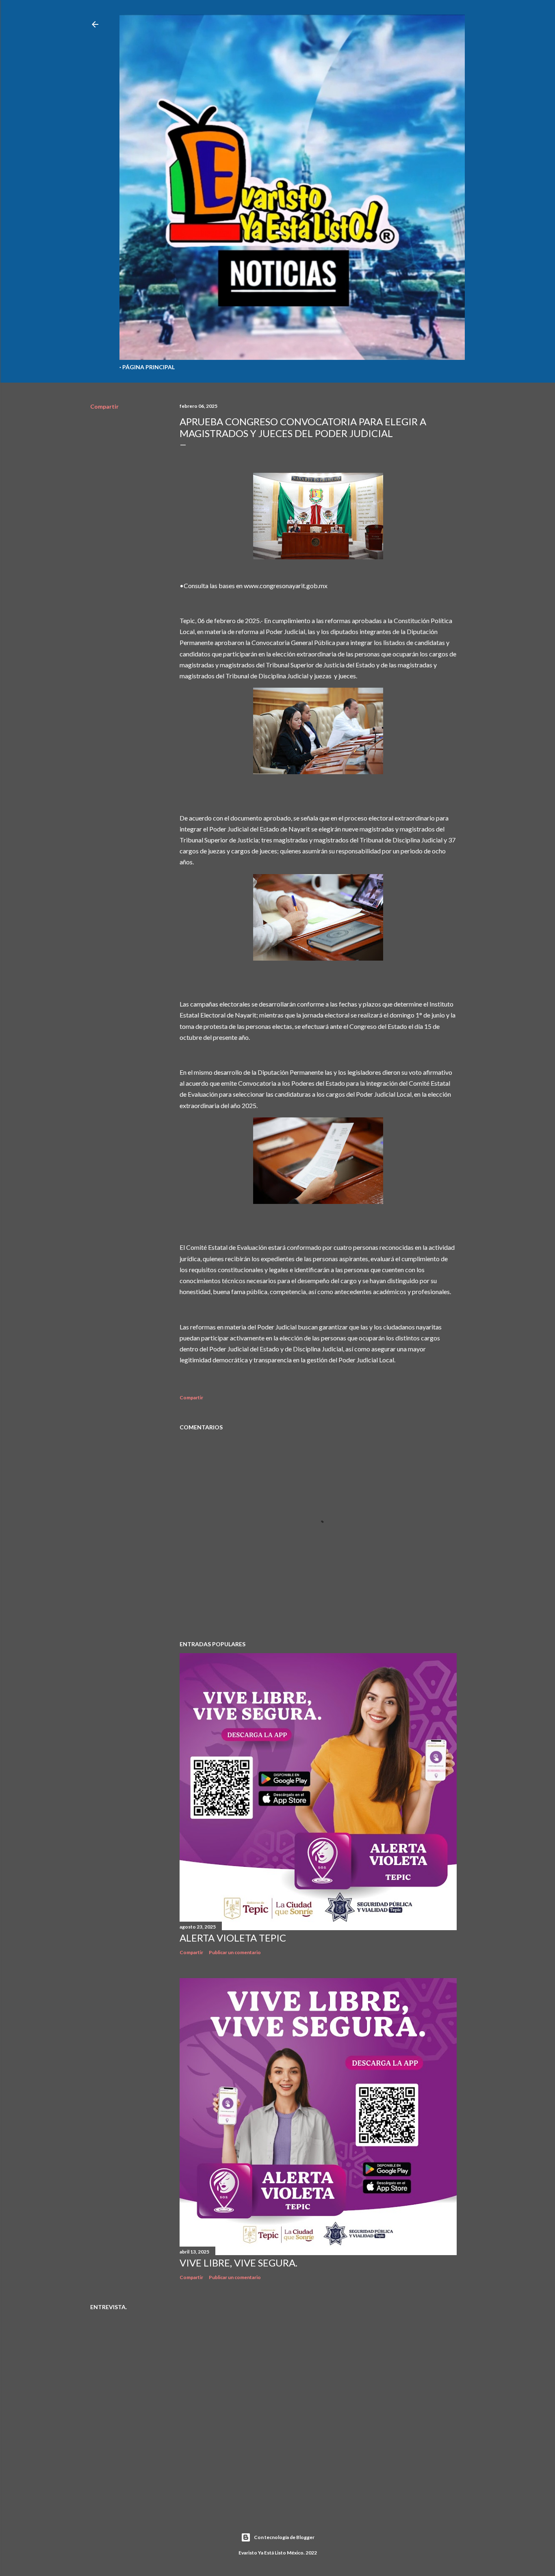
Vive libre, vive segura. (238, 2263)
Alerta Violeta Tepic (233, 1938)
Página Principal (149, 367)
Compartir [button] (104, 406)
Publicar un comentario (235, 1952)
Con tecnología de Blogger (284, 2537)
